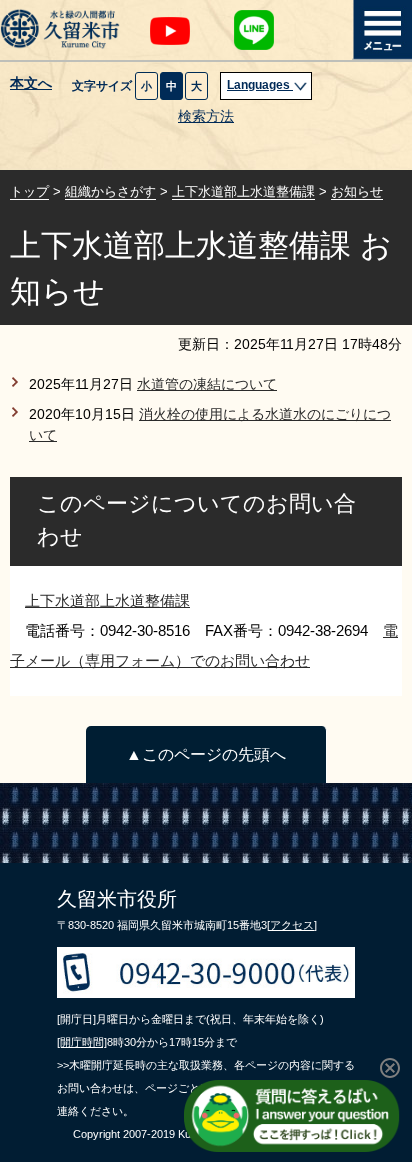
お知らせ (357, 191)
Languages (260, 85)
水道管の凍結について (207, 384)
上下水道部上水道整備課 (243, 191)
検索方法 (206, 116)
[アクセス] (292, 925)
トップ (29, 191)
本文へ (31, 84)
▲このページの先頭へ (206, 754)
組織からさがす (110, 191)
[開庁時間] (82, 1042)
